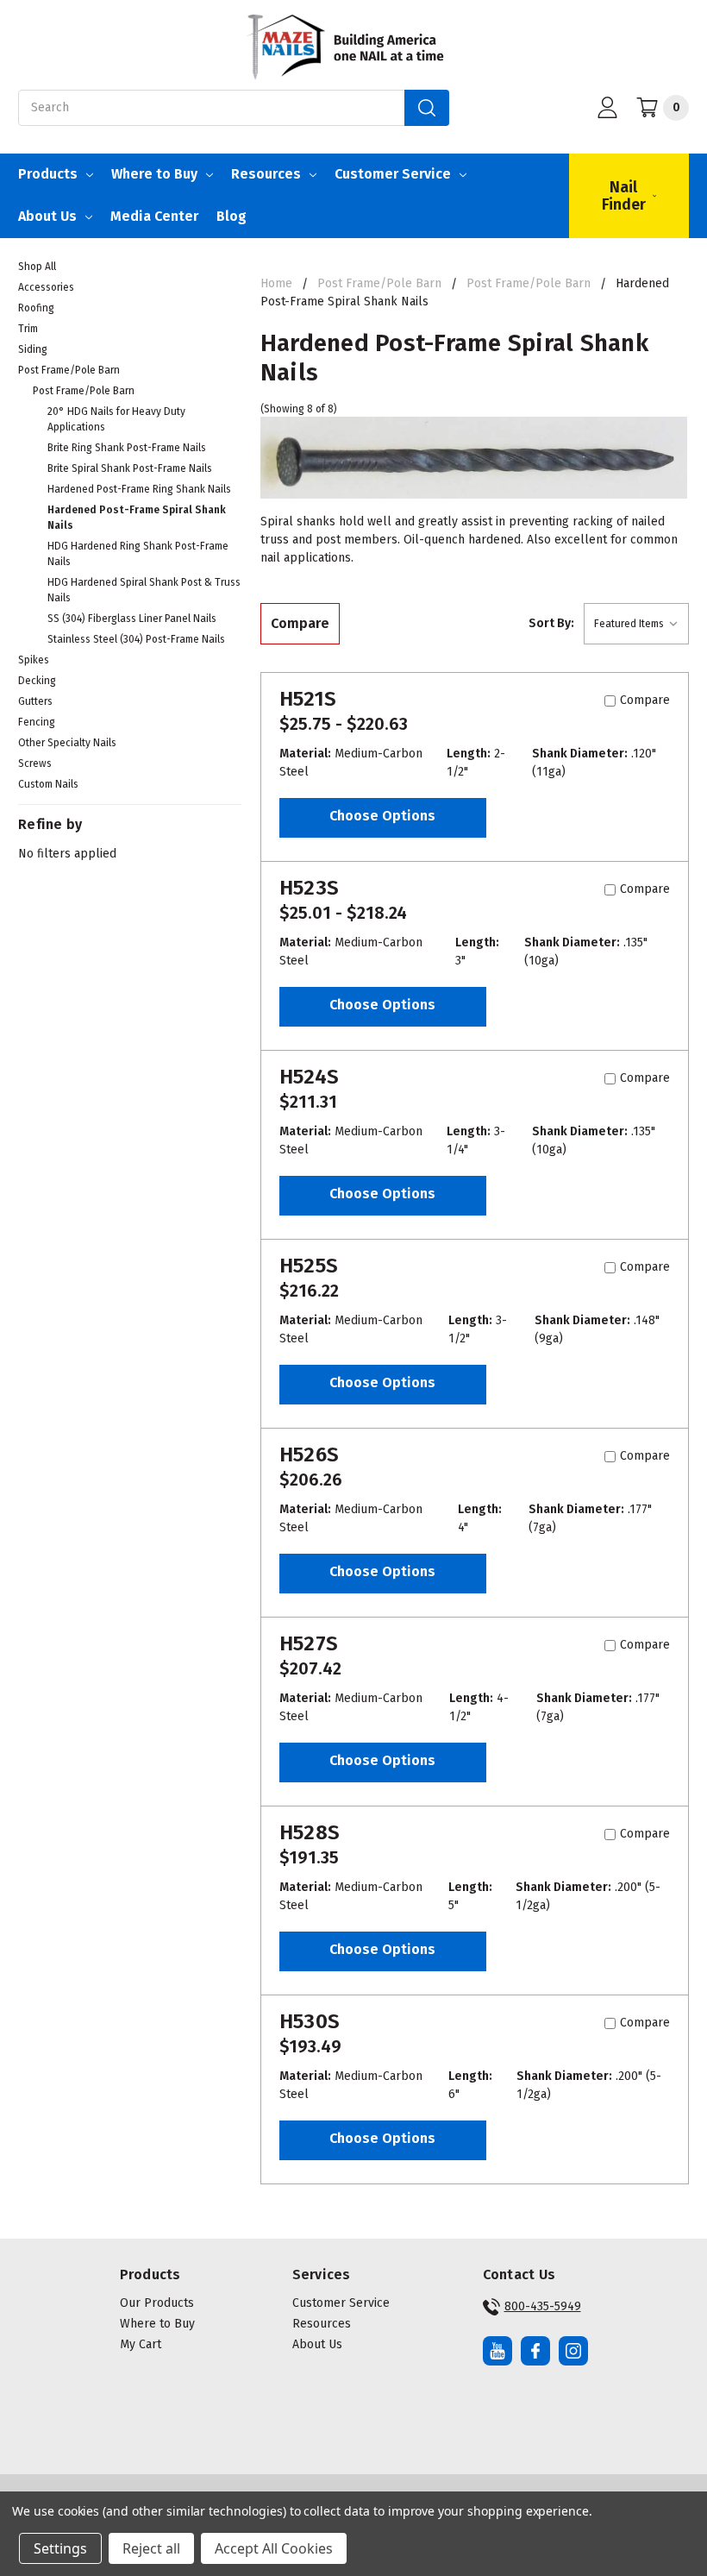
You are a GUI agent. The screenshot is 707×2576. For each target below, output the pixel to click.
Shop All (37, 267)
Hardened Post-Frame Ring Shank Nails (139, 489)
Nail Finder (624, 196)
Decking (37, 681)
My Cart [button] (141, 2344)
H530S (310, 2021)
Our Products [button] (157, 2303)
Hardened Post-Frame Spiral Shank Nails (137, 518)
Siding (33, 349)
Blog (231, 216)
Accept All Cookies (274, 2548)
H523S (309, 888)
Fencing (37, 722)
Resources (266, 174)
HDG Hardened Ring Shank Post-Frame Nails (138, 554)
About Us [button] (317, 2344)
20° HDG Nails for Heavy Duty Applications (116, 419)
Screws (35, 763)
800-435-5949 (543, 2306)
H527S (309, 1643)
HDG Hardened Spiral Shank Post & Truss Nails (144, 590)
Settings (60, 2548)
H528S (310, 1832)
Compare (300, 623)
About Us (47, 216)
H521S (308, 699)
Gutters (35, 701)
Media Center (154, 216)
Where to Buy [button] (157, 2324)
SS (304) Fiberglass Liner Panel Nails (132, 619)
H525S (309, 1266)
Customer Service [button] (341, 2303)
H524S (309, 1077)
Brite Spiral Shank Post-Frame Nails (130, 468)
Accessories (46, 287)
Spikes (34, 660)
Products (48, 174)
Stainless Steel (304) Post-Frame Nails (136, 639)
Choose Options (382, 816)
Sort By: (551, 623)
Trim (28, 329)
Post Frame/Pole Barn (69, 370)
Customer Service (393, 174)
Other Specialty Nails (67, 743)
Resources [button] (322, 2324)
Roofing (36, 308)
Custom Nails (48, 784)
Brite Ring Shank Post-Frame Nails (127, 448)
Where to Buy (154, 174)
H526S (309, 1454)
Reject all (151, 2548)
